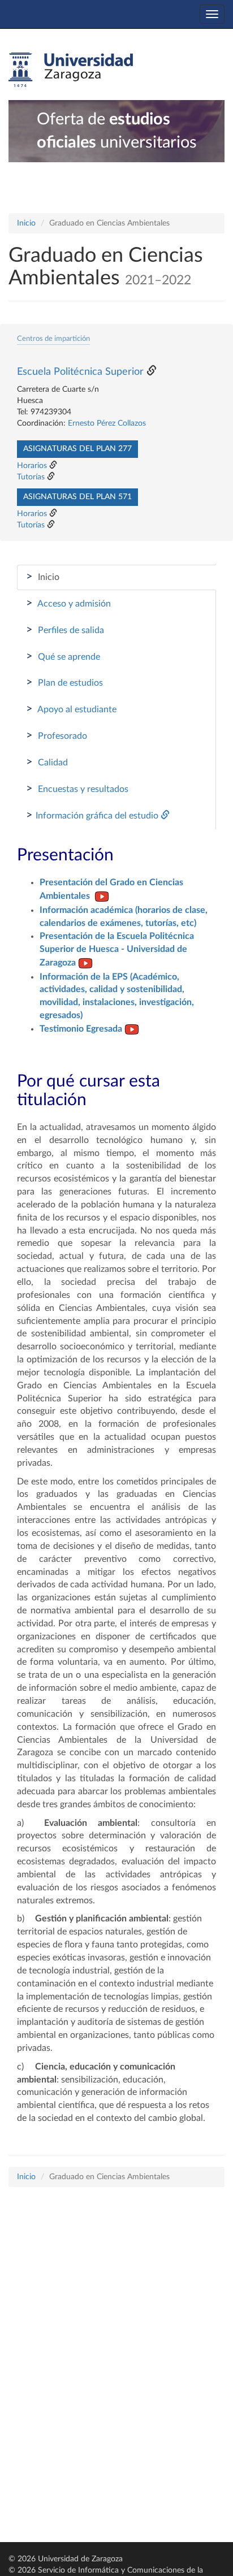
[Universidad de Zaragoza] (71, 70)
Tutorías (31, 477)
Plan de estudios (64, 682)
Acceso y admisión (68, 603)
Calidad (47, 762)
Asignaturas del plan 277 (77, 449)
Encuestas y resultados (77, 789)
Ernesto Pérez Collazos (107, 423)
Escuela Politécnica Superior (80, 372)
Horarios (32, 466)
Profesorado (57, 735)
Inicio (26, 223)
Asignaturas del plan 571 (77, 497)
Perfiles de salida (65, 630)
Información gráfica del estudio (93, 815)
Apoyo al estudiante (71, 709)
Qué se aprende (63, 656)
